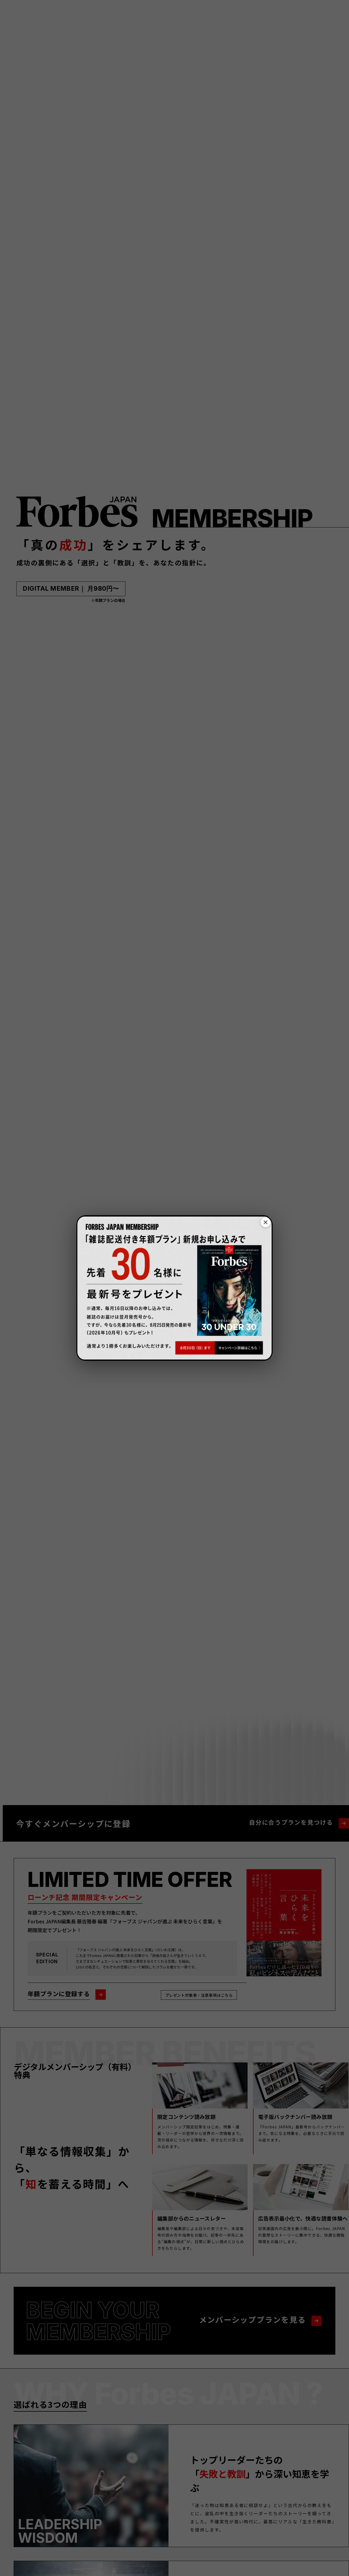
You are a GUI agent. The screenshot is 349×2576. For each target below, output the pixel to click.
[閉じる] (266, 1222)
